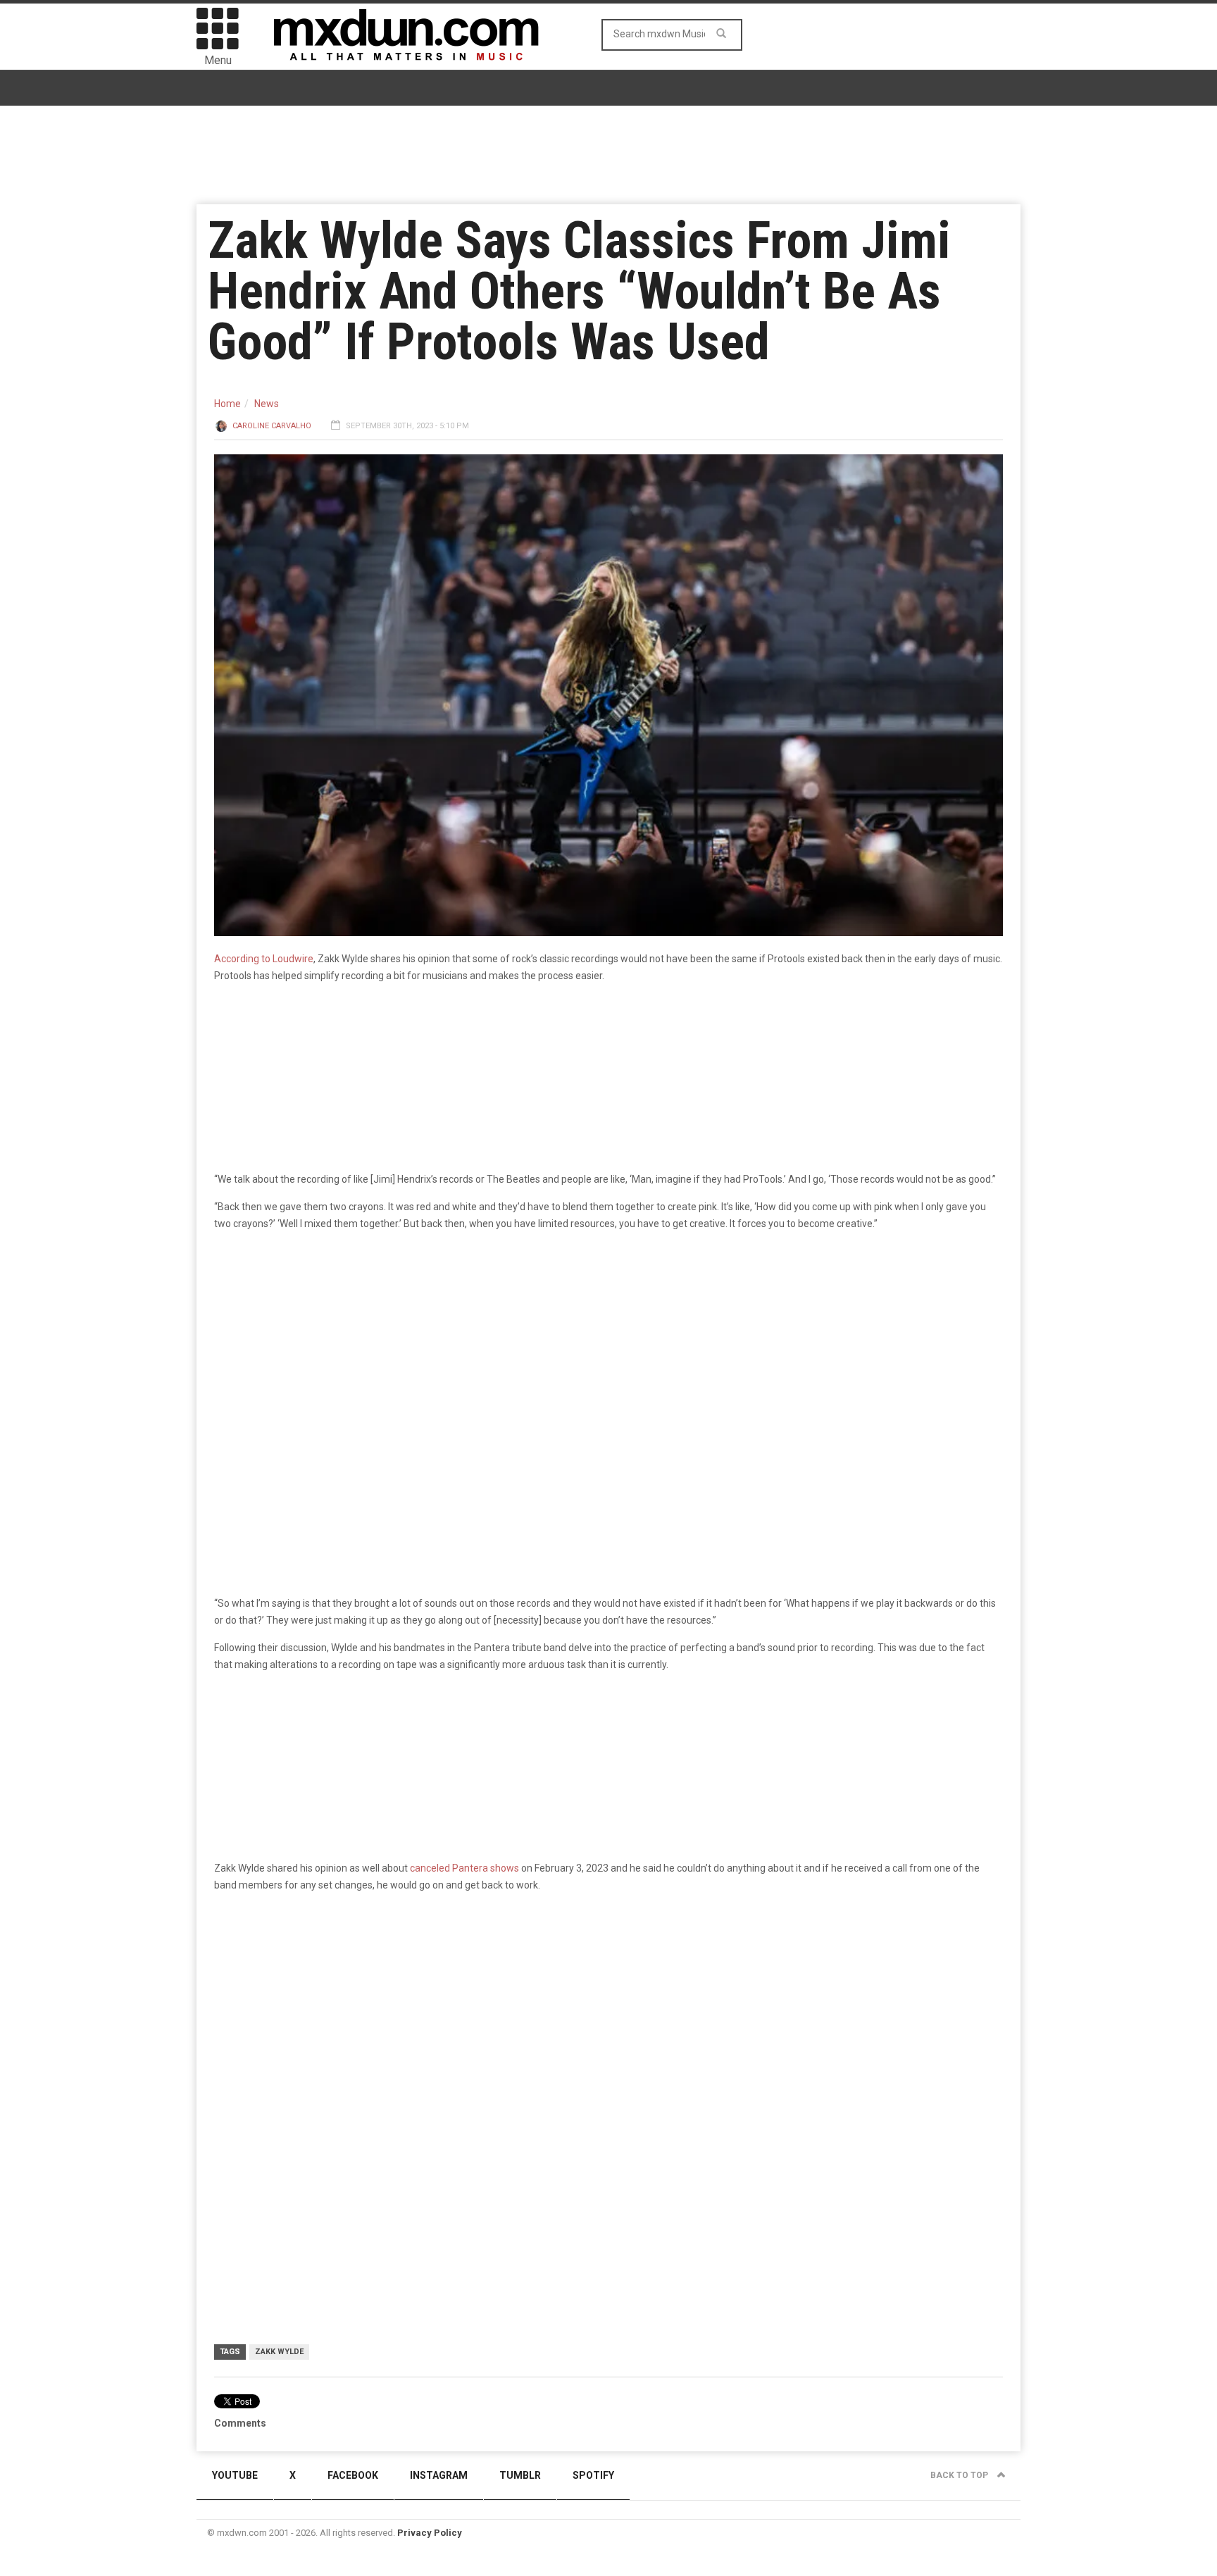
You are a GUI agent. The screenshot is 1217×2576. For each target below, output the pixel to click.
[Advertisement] (608, 2041)
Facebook (353, 2475)
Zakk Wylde (279, 2352)
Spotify (593, 2475)
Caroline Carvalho (272, 426)
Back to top (960, 2475)
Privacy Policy (430, 2533)
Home (227, 404)
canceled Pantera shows (464, 1868)
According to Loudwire (264, 959)
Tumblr (520, 2475)
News (267, 404)
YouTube (235, 2475)
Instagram (439, 2475)
